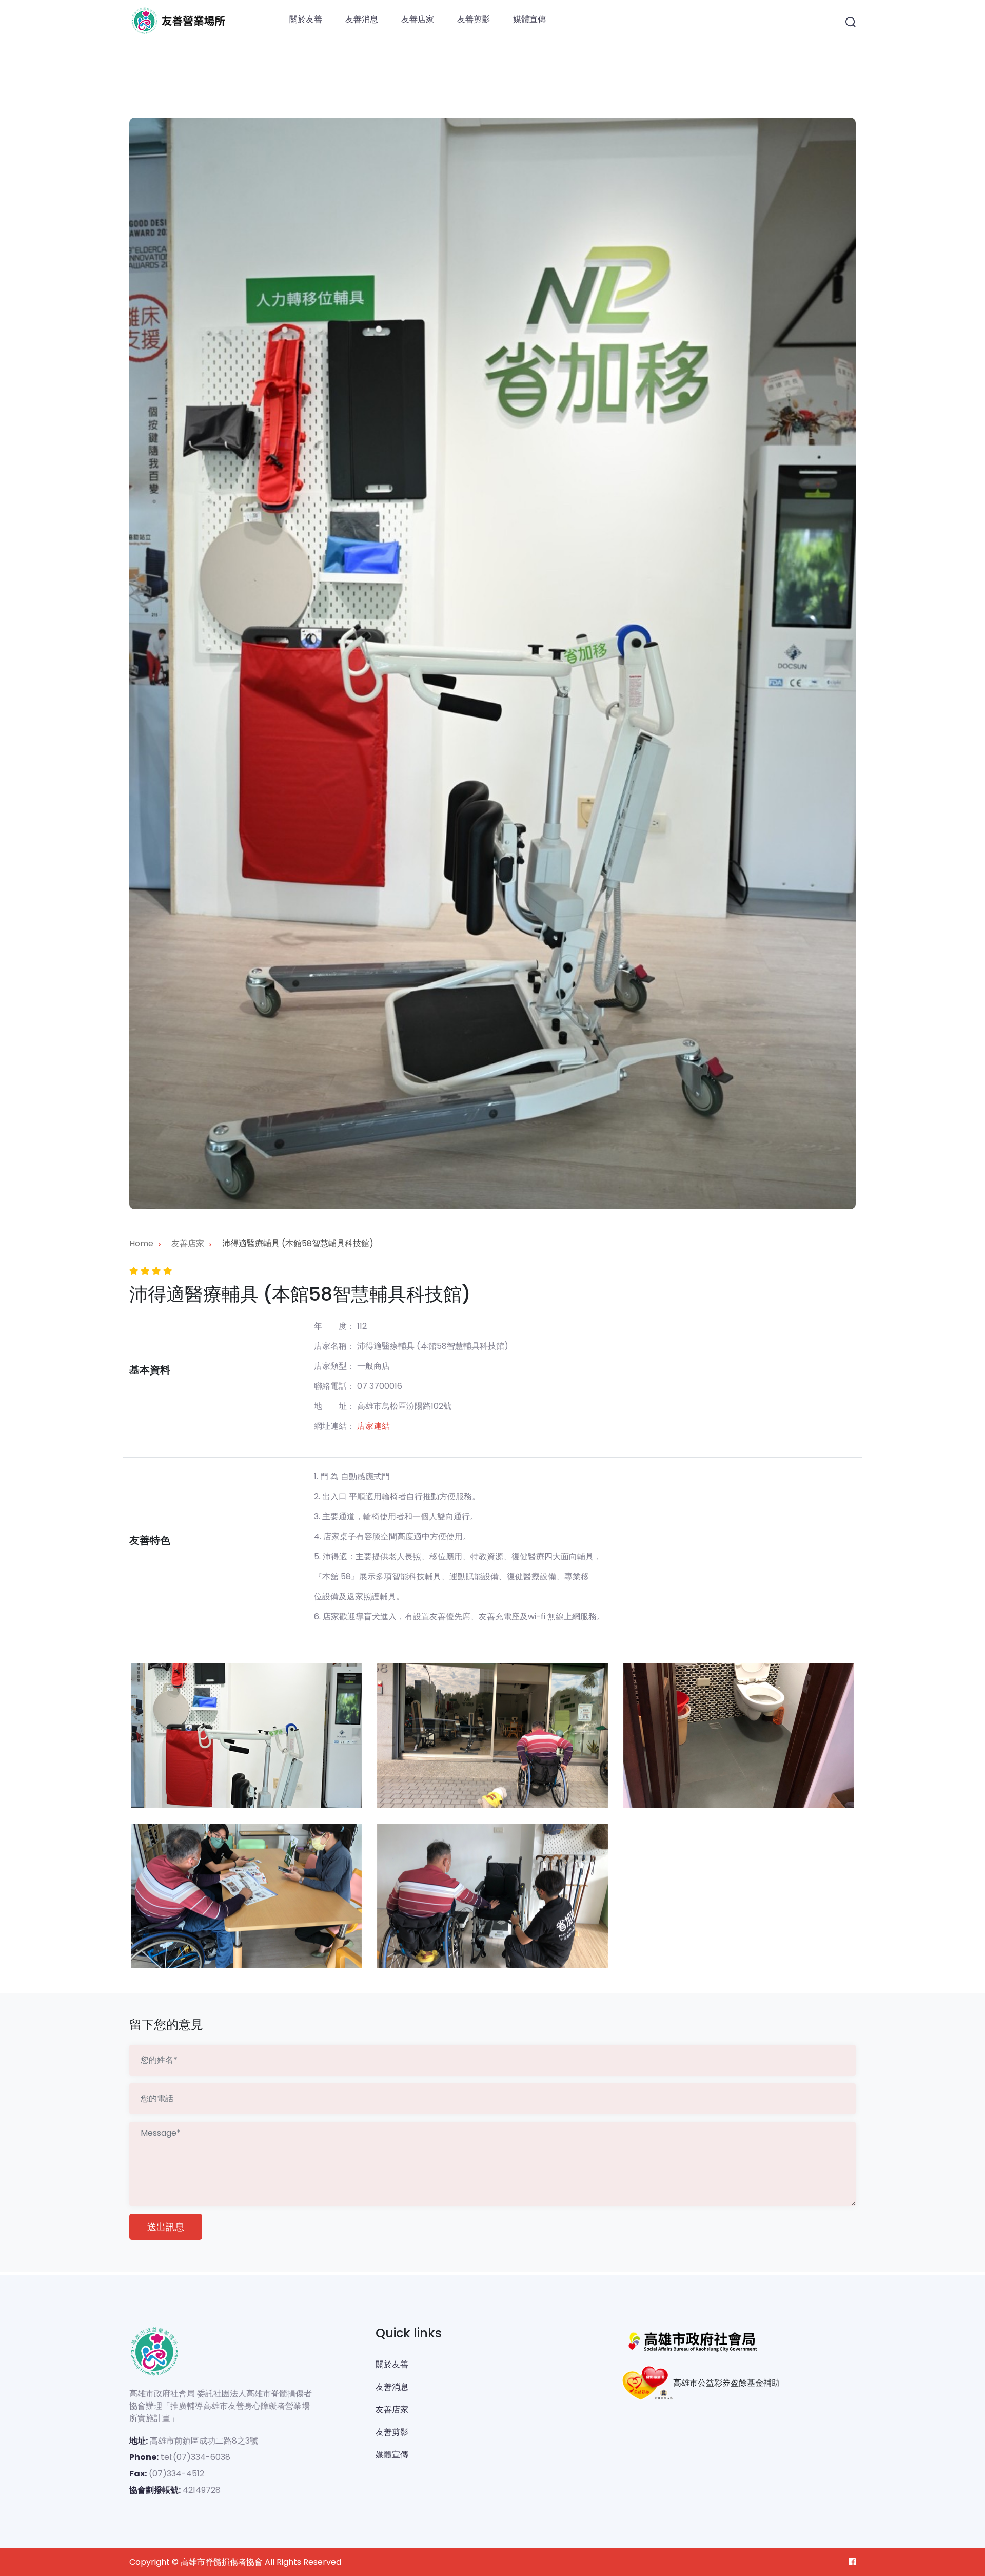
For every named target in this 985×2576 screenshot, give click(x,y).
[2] (493, 1736)
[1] (246, 1736)
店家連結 (373, 1426)
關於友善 (306, 19)
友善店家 (418, 19)
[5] (493, 1896)
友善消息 (362, 19)
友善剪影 (474, 19)
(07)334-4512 (176, 2474)
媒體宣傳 (529, 19)
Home (141, 1243)
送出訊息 (166, 2227)
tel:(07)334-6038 (195, 2457)
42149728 (202, 2490)
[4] (246, 1896)
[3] (739, 1736)
